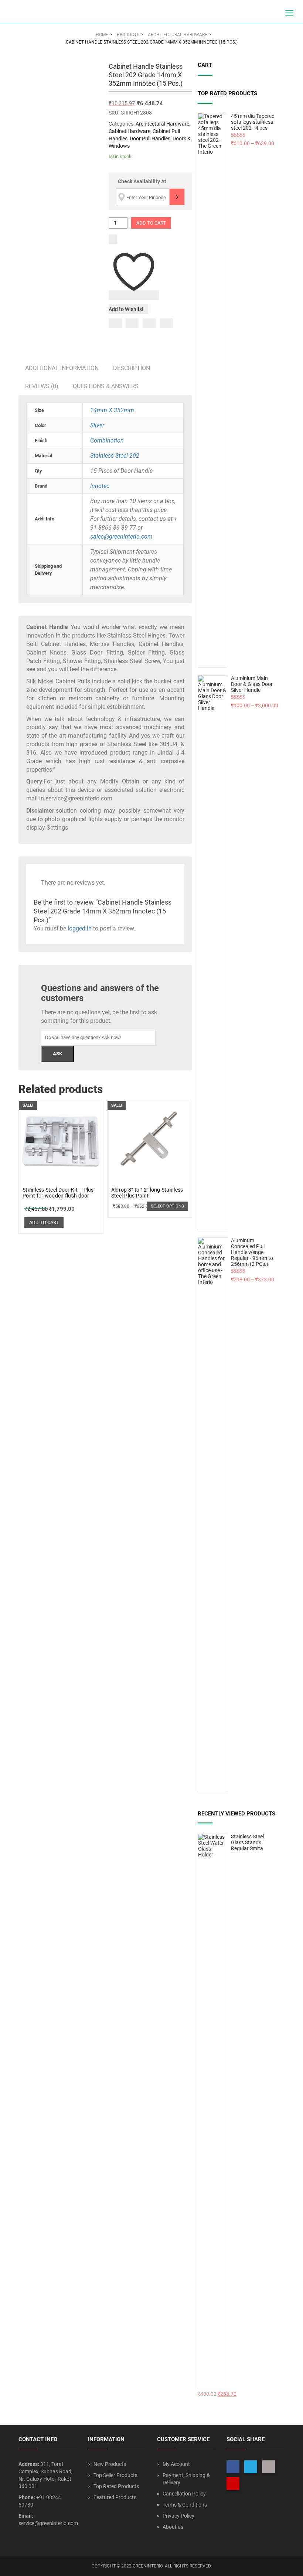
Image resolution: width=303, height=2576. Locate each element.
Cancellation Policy (184, 2494)
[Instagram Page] (268, 2467)
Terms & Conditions (185, 2505)
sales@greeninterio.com (121, 537)
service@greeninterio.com (48, 2523)
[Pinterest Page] (233, 2483)
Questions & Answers (106, 386)
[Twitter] (132, 323)
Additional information (62, 368)
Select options (167, 1206)
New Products (110, 2464)
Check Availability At (142, 181)
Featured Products (115, 2497)
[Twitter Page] (251, 2467)
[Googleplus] (149, 323)
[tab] (62, 368)
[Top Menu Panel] (276, 13)
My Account (176, 2464)
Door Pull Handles (150, 139)
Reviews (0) (42, 386)
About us (173, 2527)
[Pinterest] (166, 323)
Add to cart (151, 223)
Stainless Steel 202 (115, 456)
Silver (97, 425)
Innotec (100, 486)
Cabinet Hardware (130, 131)
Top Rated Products (116, 2486)
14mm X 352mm (112, 410)
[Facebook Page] (233, 2467)
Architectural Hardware (162, 124)
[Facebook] (115, 323)
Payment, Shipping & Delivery (186, 2479)
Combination (107, 440)
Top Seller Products (115, 2475)
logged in (80, 928)
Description (132, 368)
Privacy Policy (178, 2516)
